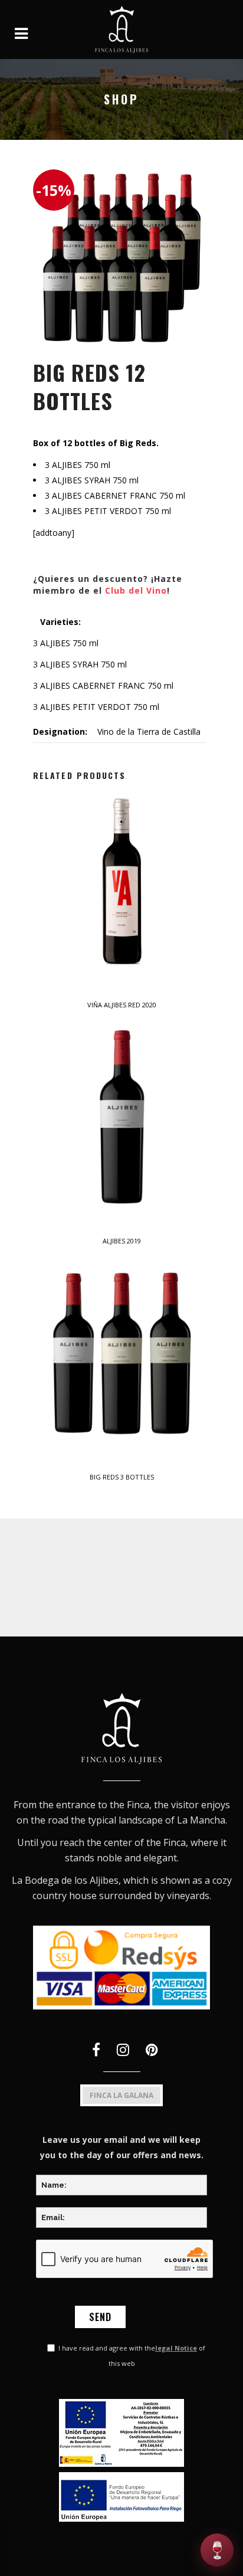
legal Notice (176, 2348)
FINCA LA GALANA (121, 2095)
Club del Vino (136, 590)
